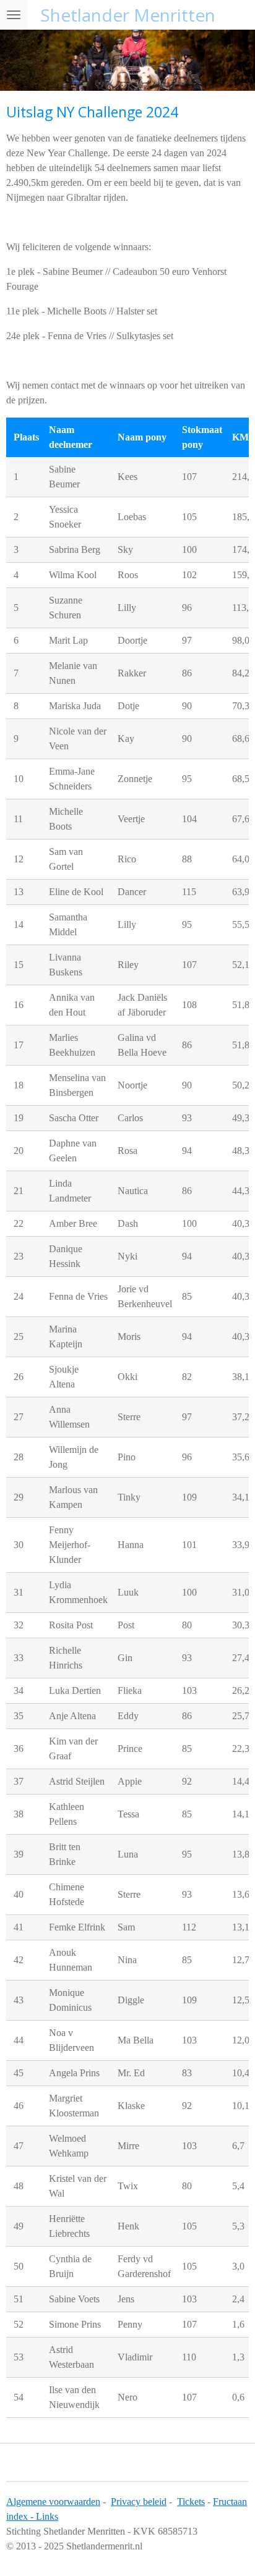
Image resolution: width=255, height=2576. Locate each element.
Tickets (191, 2502)
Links (47, 2516)
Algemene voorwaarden (53, 2502)
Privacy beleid (139, 2502)
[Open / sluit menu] (14, 15)
